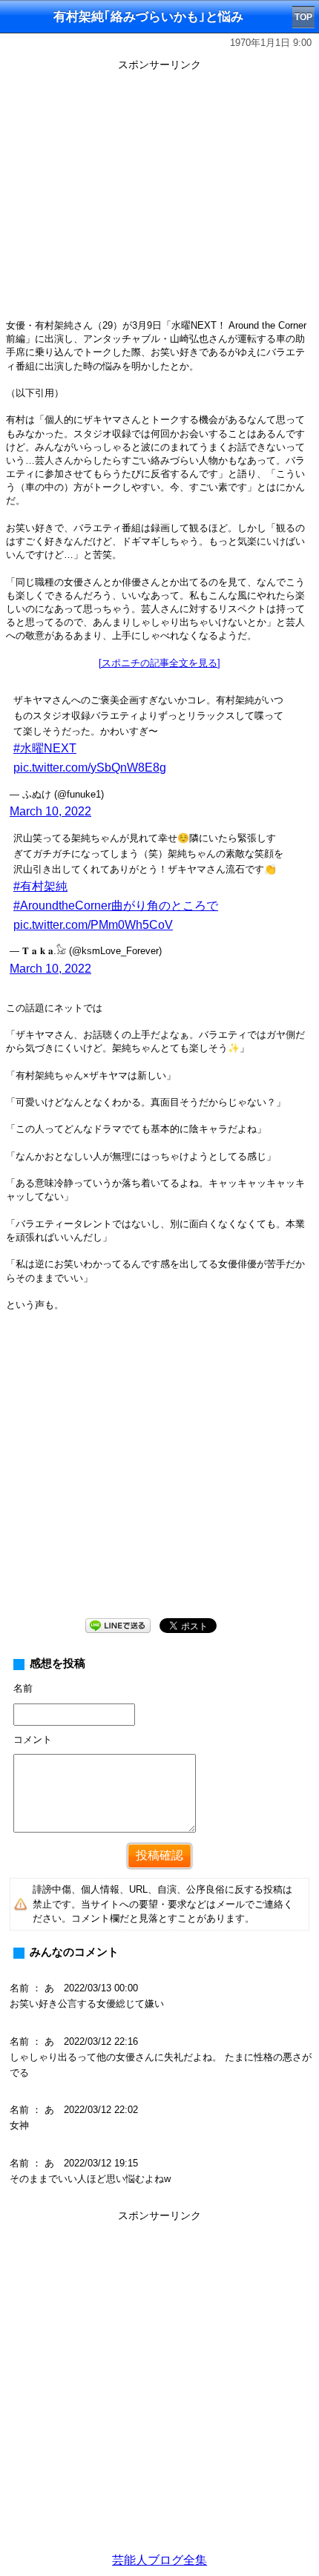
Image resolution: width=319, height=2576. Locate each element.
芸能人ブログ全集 (159, 2560)
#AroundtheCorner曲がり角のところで (116, 906)
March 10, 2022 (50, 811)
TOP (303, 17)
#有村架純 (40, 886)
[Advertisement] (159, 2386)
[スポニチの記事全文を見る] (159, 663)
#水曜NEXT (45, 748)
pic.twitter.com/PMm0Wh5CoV (93, 925)
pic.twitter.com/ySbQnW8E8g (90, 768)
